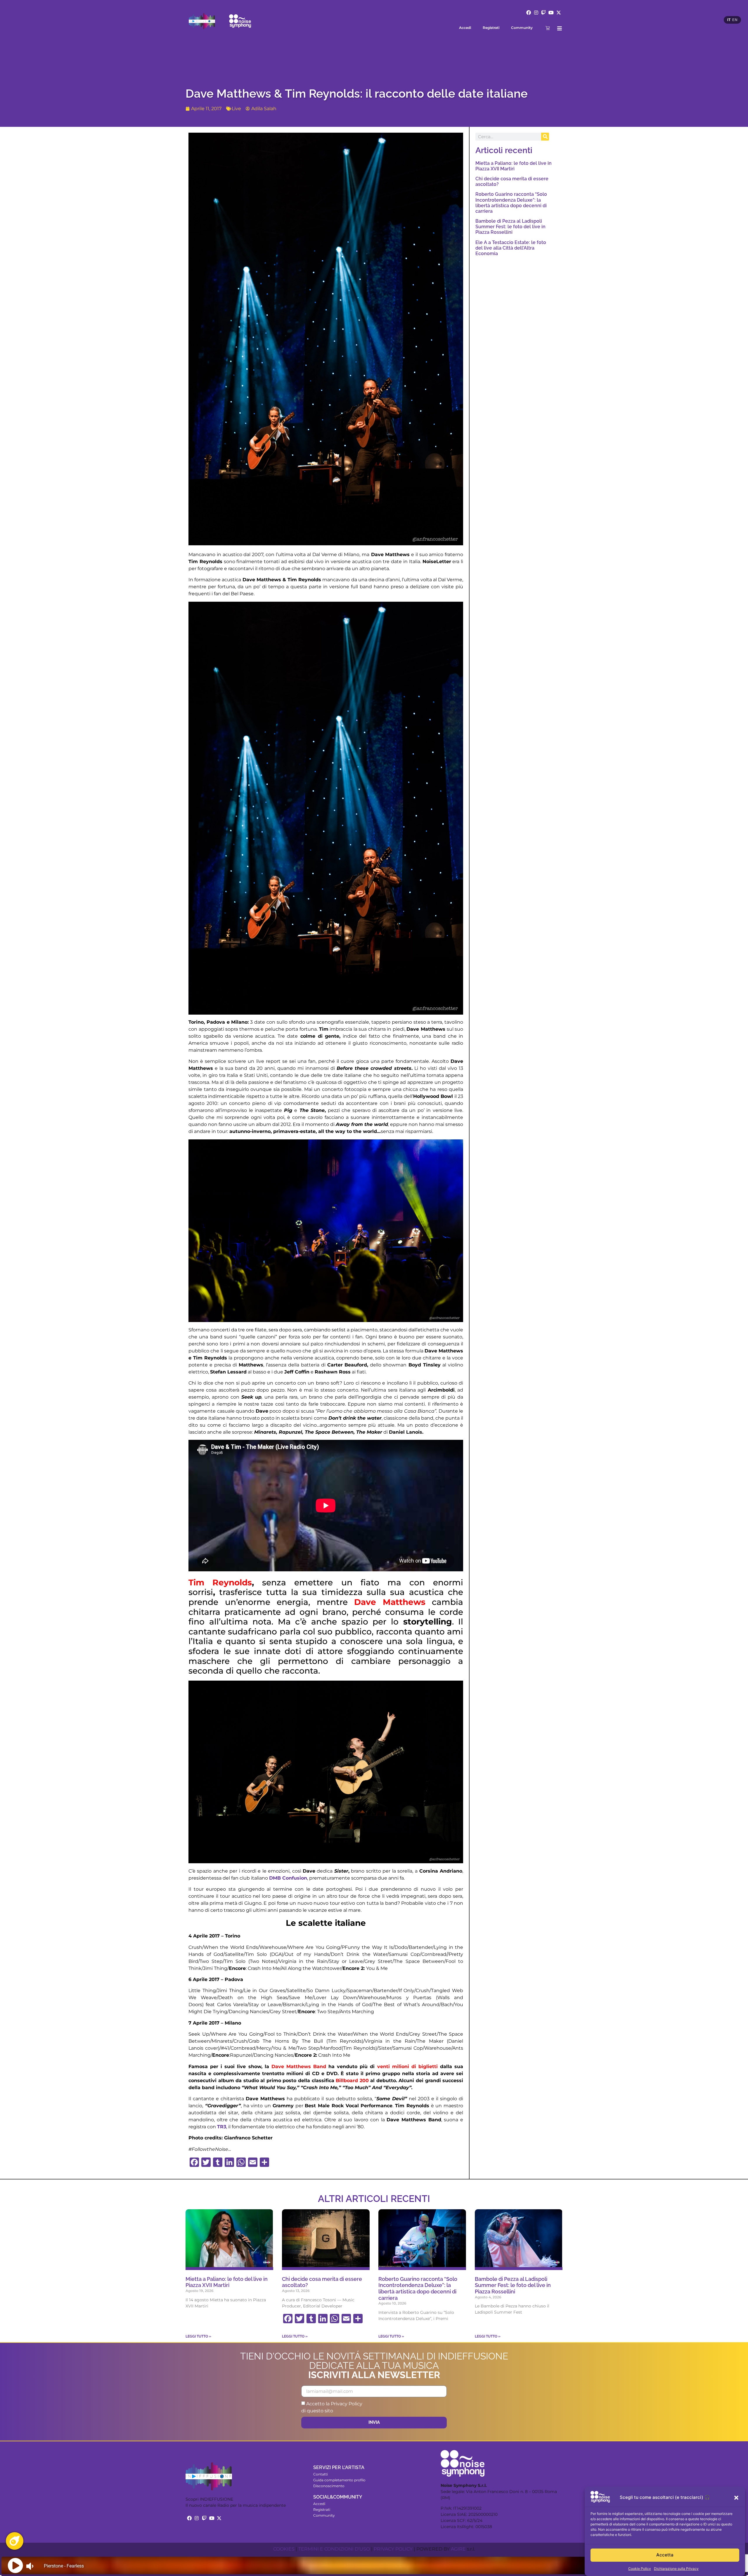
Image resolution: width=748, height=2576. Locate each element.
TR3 (222, 2127)
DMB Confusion (288, 1878)
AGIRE (458, 2549)
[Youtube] (551, 13)
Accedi (465, 28)
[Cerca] (545, 137)
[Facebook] (529, 13)
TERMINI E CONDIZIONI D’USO (334, 2549)
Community (522, 28)
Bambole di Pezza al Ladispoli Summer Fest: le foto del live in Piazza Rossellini (510, 227)
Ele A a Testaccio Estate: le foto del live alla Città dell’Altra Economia (511, 248)
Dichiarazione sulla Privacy (676, 2569)
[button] (736, 2498)
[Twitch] (544, 13)
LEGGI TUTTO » (198, 2336)
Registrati (491, 28)
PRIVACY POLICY (393, 2549)
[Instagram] (536, 13)
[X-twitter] (559, 13)
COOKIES (284, 2549)
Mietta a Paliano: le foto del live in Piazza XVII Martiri (514, 166)
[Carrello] (548, 28)
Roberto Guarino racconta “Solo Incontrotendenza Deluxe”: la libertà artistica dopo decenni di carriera (511, 203)
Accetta (665, 2555)
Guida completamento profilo (339, 2480)
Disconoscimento (329, 2486)
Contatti (321, 2474)
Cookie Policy (640, 2569)
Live (236, 109)
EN (735, 20)
